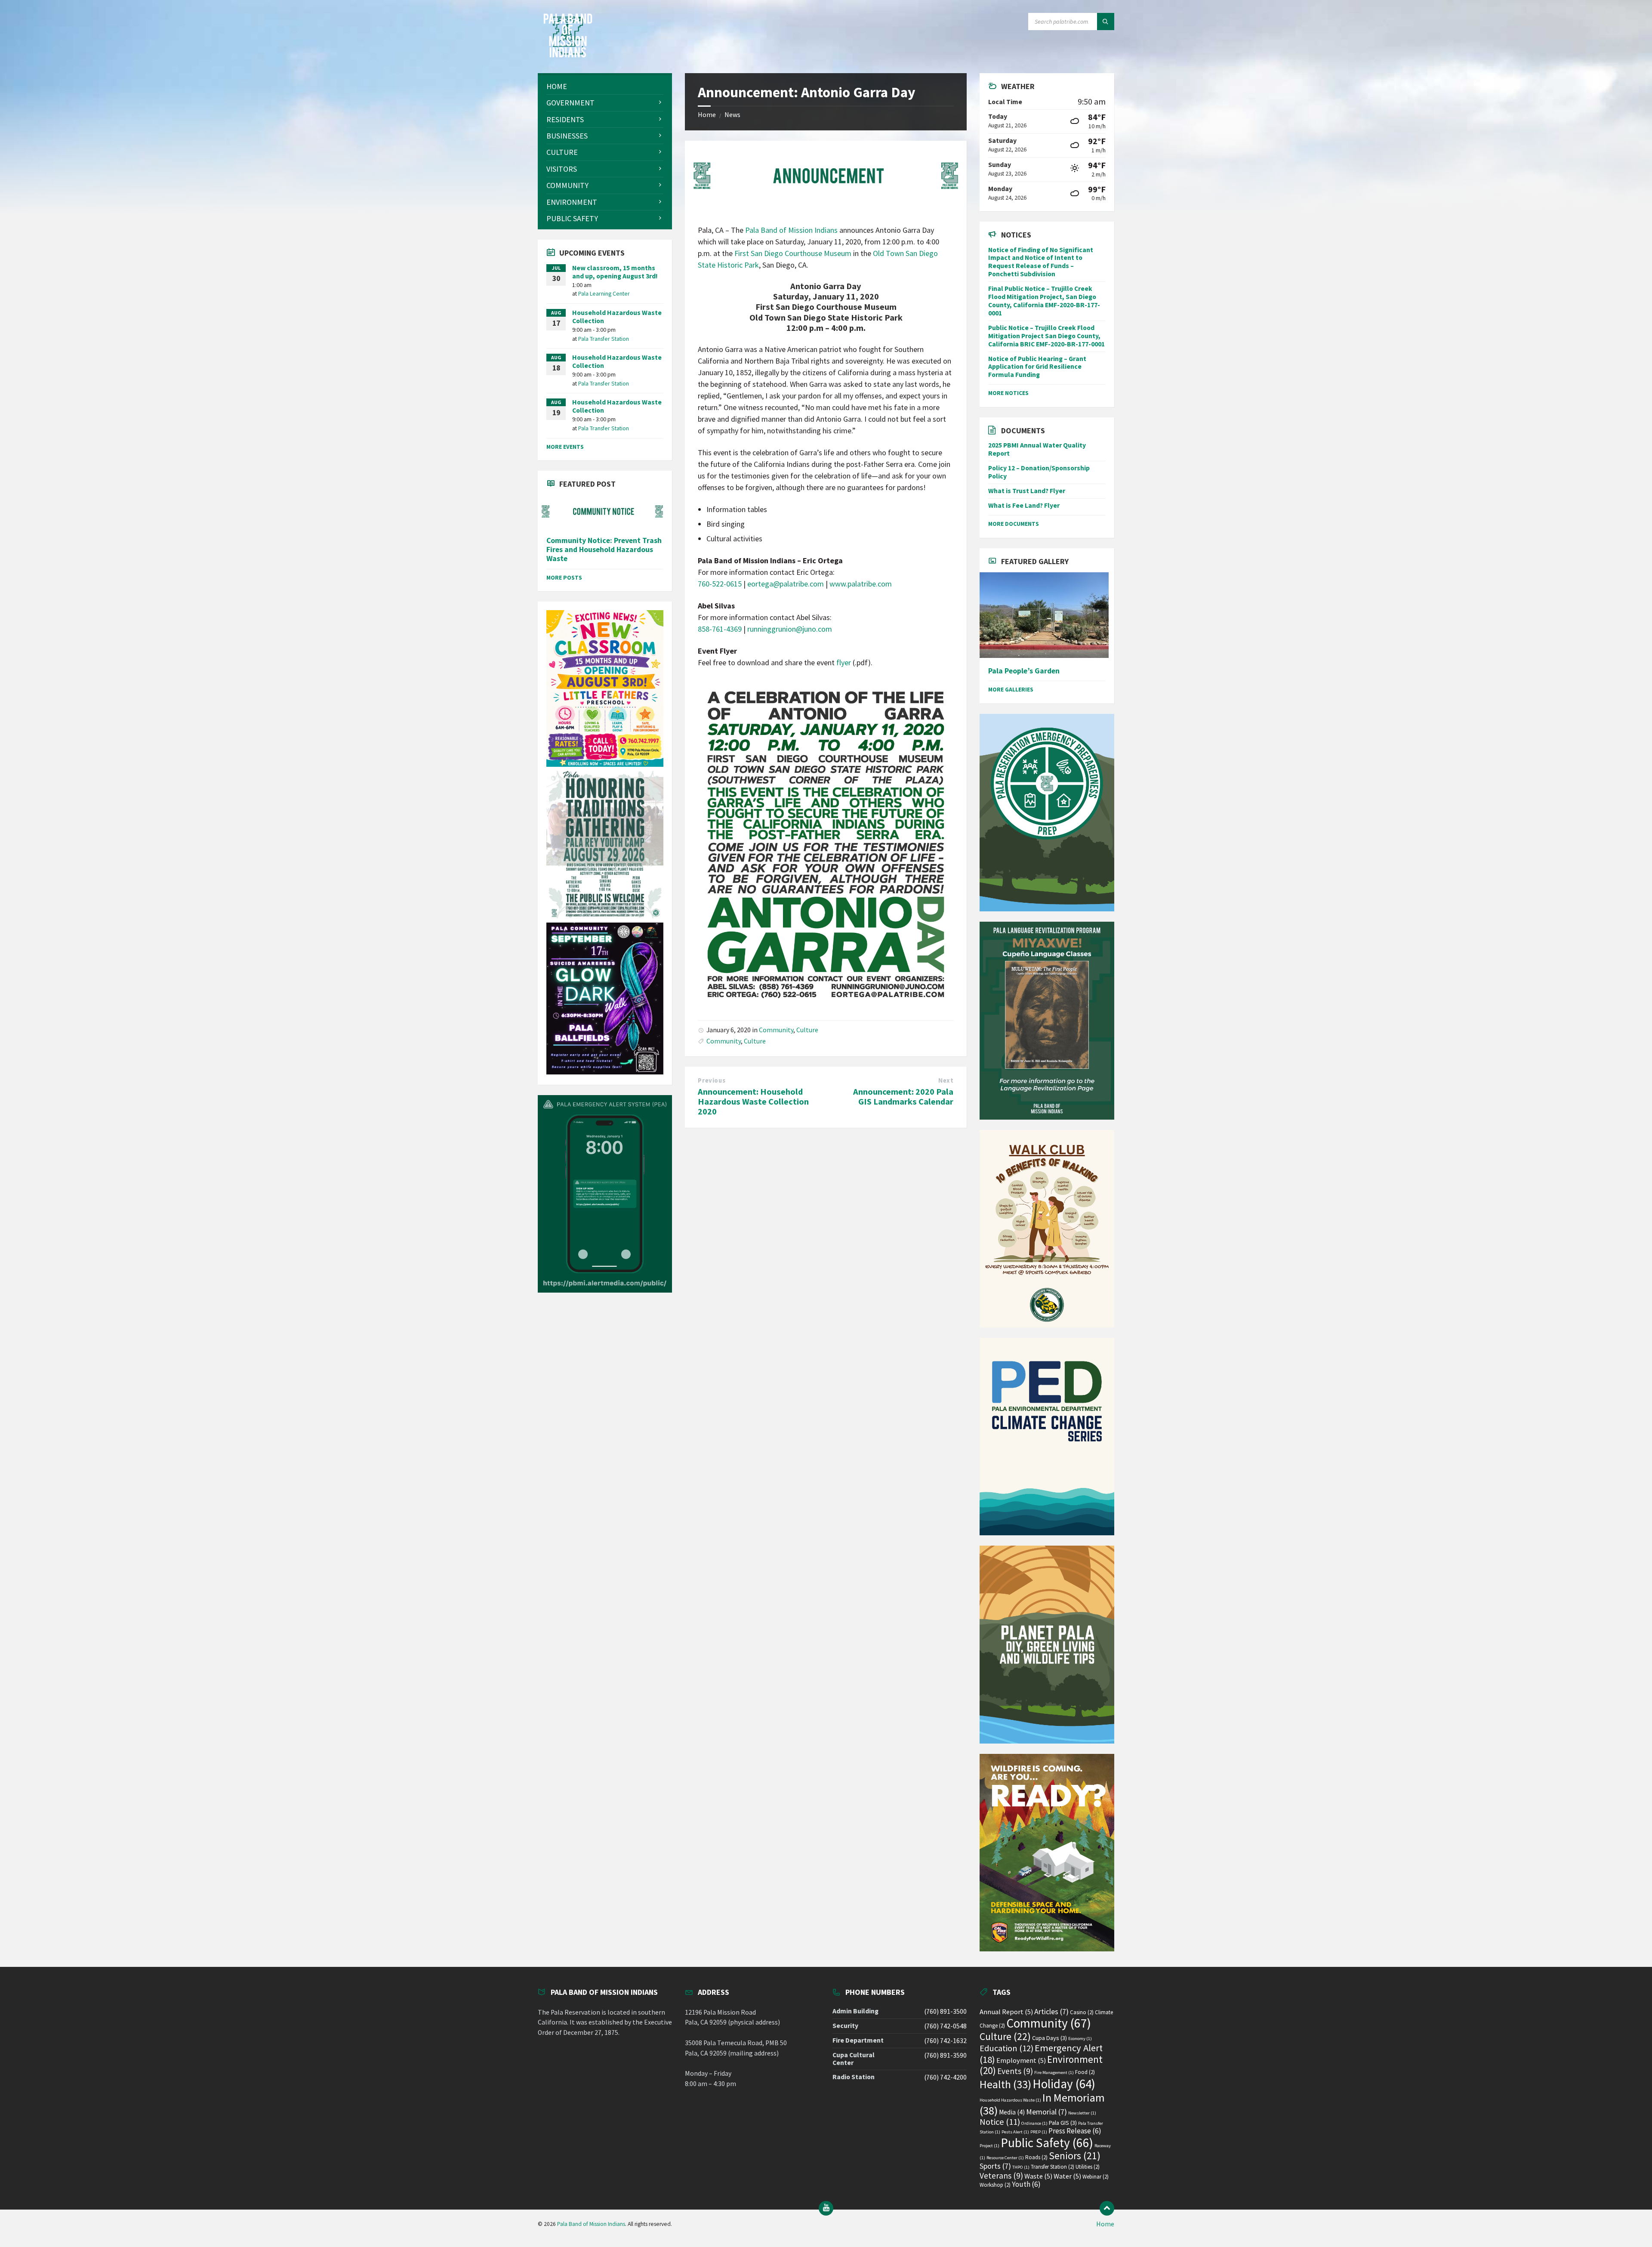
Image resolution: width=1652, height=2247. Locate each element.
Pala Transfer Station (604, 339)
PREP (1039, 2132)
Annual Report (1006, 2012)
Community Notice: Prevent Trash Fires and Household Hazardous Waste (604, 550)
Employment (1021, 2060)
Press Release (1075, 2131)
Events (1015, 2071)
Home (707, 115)
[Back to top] (1107, 2208)
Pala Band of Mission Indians (791, 230)
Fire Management (1054, 2073)
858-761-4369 (720, 629)
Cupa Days (1049, 2038)
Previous (712, 1080)
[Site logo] (568, 55)
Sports (995, 2166)
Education (1006, 2048)
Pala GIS (1063, 2123)
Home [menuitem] (1105, 2224)
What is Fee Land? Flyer (1024, 505)
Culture (807, 1030)
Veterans (1001, 2176)
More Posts (564, 577)
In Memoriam (1042, 2104)
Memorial (1046, 2112)
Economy (1080, 2039)
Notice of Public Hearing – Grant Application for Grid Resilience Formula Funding (1037, 367)
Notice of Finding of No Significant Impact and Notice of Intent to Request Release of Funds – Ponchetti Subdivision (1041, 262)
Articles (1051, 2011)
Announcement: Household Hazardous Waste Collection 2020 (753, 1102)
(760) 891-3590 (945, 2055)
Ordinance (1034, 2123)
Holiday (1064, 2084)
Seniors (1075, 2156)
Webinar (1096, 2177)
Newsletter (1082, 2113)
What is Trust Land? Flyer (1027, 491)
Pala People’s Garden (1024, 671)
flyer (844, 662)
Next (946, 1080)
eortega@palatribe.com (786, 584)
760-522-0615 (720, 584)
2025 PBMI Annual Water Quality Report (1037, 449)
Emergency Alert (1041, 2054)
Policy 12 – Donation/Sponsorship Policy (1039, 472)
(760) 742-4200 (945, 2077)
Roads (1036, 2157)
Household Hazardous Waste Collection (617, 317)
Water (1067, 2176)
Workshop (995, 2185)
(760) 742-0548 (945, 2026)
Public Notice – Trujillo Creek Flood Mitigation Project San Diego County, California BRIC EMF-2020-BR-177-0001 (1046, 336)
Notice (1000, 2122)
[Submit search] (1106, 22)
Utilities (1088, 2167)
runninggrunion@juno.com (790, 629)
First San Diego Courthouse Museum (793, 253)
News (732, 115)
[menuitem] (605, 86)
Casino (1082, 2012)
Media (1012, 2112)
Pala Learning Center (604, 293)
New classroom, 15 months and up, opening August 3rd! (615, 272)
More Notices (1008, 393)
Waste (1038, 2176)
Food (1085, 2072)
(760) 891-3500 (945, 2011)
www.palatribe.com (861, 584)
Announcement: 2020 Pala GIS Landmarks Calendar (903, 1097)
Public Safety (1047, 2143)
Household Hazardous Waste (1010, 2100)
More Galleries (1011, 689)
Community (776, 1030)
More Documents (1014, 524)
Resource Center (1005, 2158)
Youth (1026, 2184)
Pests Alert (1015, 2132)
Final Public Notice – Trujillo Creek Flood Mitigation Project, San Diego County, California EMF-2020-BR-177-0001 (1044, 301)
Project (989, 2146)
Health (1005, 2084)
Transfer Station (1053, 2167)
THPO (1021, 2167)
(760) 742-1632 (945, 2041)
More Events (565, 447)
